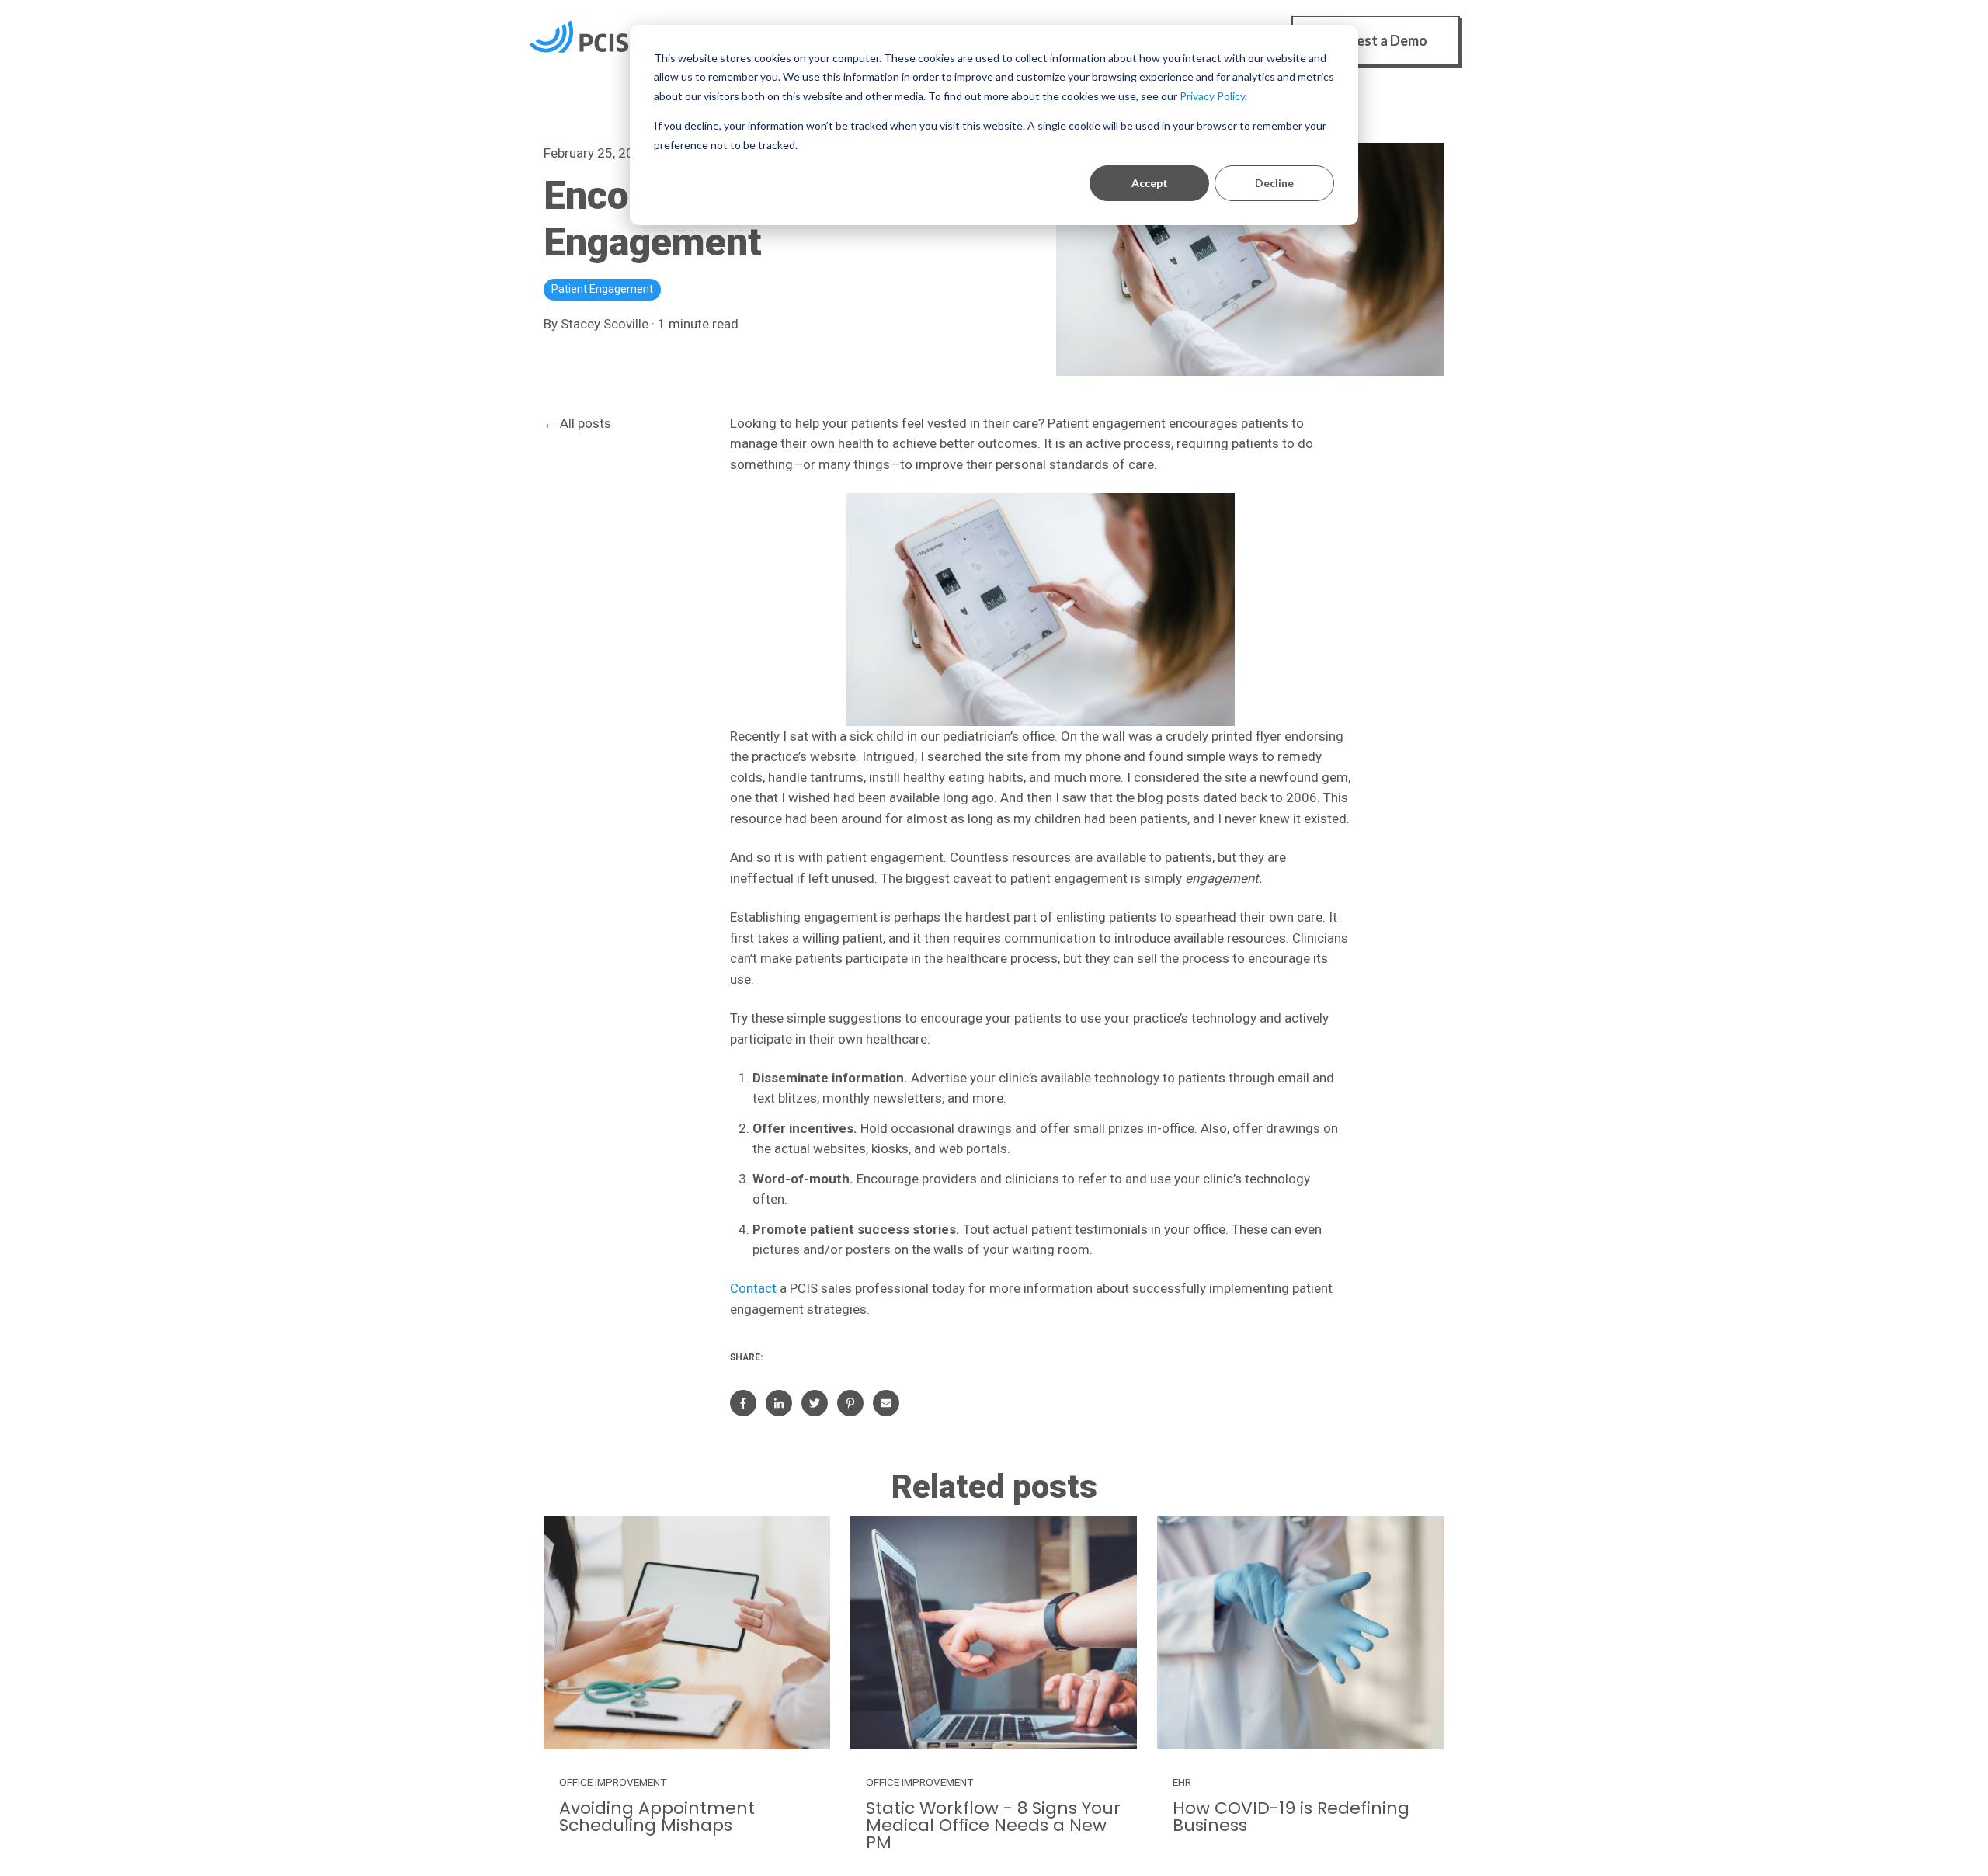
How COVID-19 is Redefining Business (1291, 1817)
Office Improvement (613, 1782)
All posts (586, 423)
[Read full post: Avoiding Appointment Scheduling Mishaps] (687, 1633)
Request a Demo (1376, 40)
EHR (1182, 1782)
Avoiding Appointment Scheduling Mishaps (657, 1817)
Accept (1150, 183)
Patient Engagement (602, 289)
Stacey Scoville (605, 324)
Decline (1274, 183)
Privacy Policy (1212, 96)
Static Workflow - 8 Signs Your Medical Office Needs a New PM (993, 1825)
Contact (753, 1288)
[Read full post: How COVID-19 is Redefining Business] (1300, 1633)
